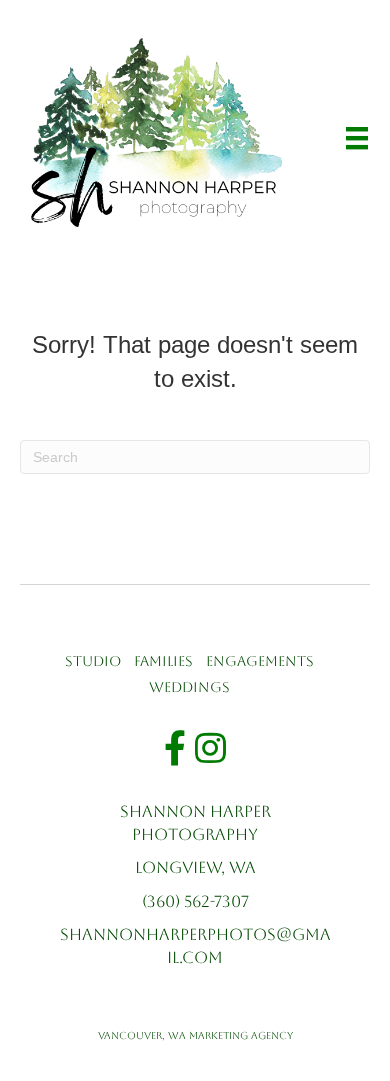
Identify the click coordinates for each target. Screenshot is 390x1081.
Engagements (260, 661)
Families (163, 661)
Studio (93, 661)
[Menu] (357, 138)
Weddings (189, 687)
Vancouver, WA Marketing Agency (195, 1035)
